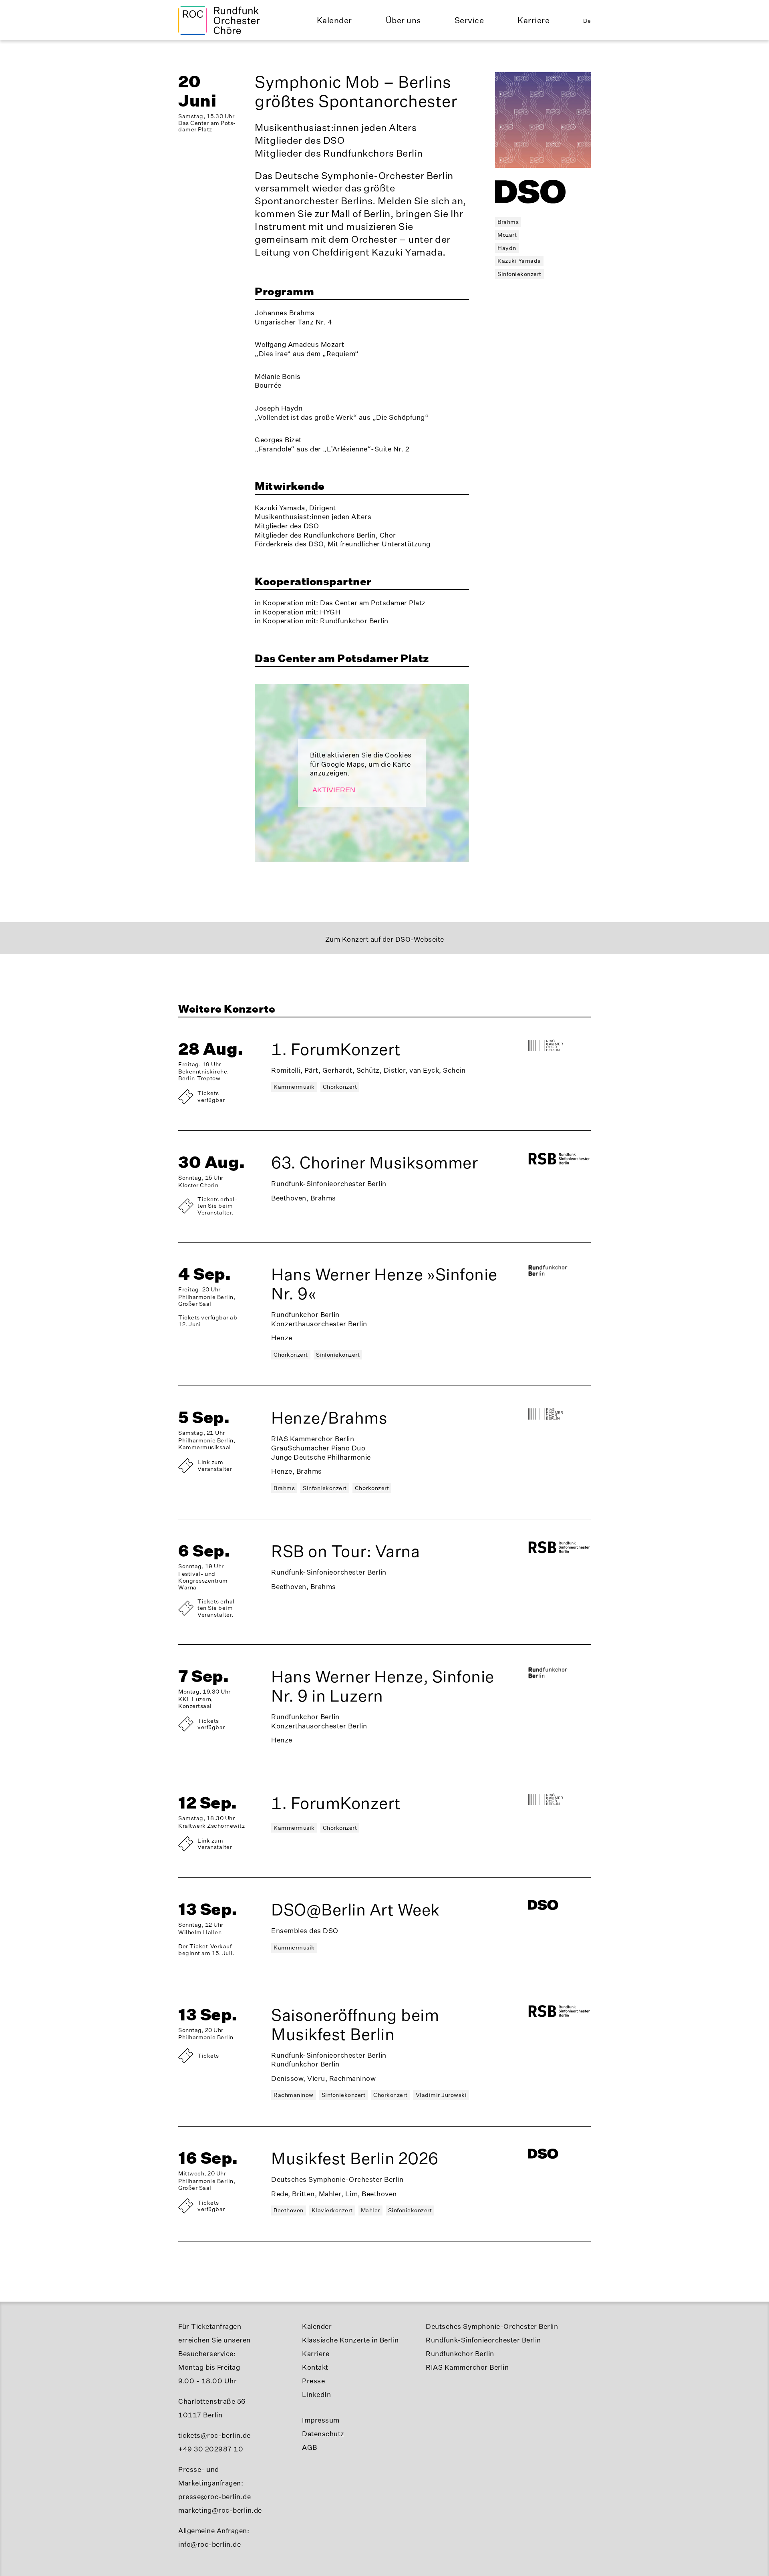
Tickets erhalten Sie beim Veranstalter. (217, 1206)
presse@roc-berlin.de (214, 2496)
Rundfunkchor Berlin (460, 2353)
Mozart (507, 235)
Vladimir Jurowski (441, 2095)
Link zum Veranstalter (215, 1465)
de (587, 21)
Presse (313, 2381)
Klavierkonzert (332, 2210)
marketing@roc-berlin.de (220, 2510)
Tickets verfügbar (211, 1096)
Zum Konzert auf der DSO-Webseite (385, 939)
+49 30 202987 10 (211, 2449)
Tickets (208, 2055)
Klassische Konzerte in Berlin (350, 2340)
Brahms (508, 222)
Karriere (533, 20)
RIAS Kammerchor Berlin (467, 2367)
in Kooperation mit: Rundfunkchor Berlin (322, 621)
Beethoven (289, 2210)
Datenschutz (323, 2434)
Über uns (403, 20)
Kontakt (315, 2367)
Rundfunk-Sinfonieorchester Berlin (483, 2340)
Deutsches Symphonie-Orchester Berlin (492, 2326)
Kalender (334, 20)
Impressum (321, 2420)
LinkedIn (316, 2394)
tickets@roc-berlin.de (214, 2435)
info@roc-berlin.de (209, 2544)
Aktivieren (334, 790)
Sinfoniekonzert (519, 274)
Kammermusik (294, 1087)
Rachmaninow (294, 2095)
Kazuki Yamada (519, 261)
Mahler (370, 2210)
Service (469, 20)
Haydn (507, 248)
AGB (310, 2447)
